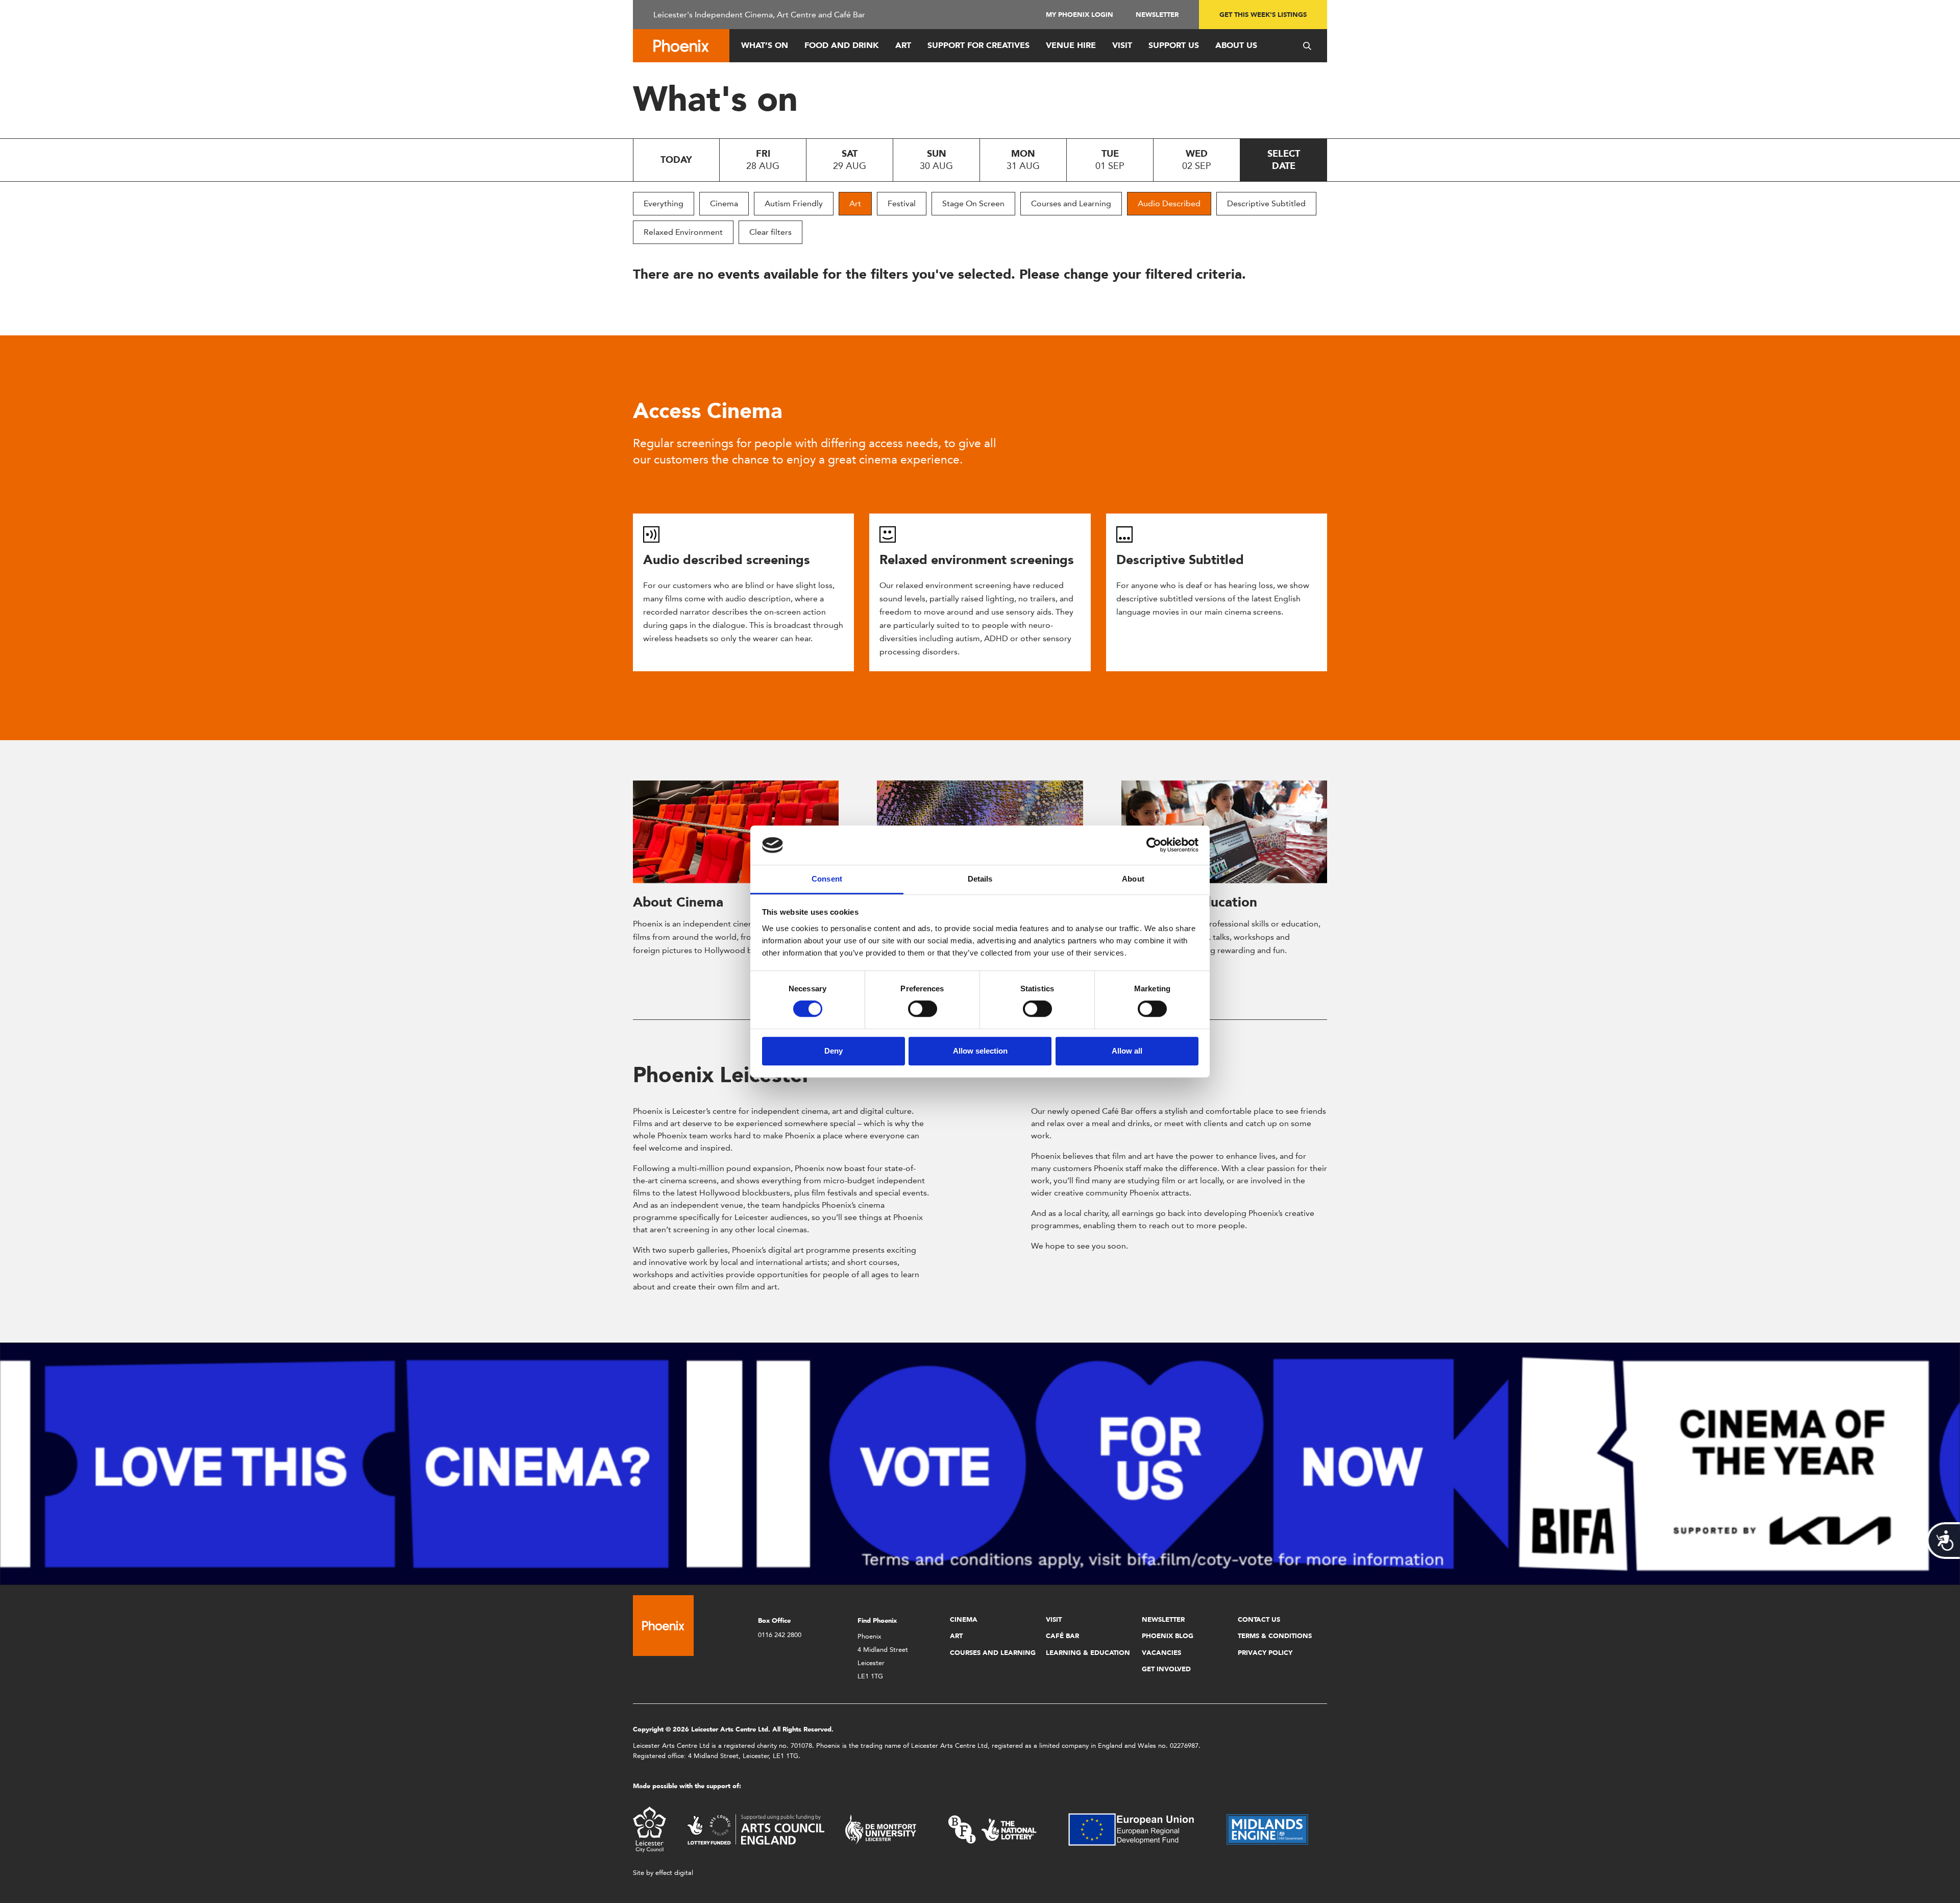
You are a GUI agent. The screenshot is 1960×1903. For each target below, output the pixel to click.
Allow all (1127, 1051)
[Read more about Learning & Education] (1224, 832)
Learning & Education (1088, 1653)
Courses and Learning (1071, 203)
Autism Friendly (794, 203)
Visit (1122, 45)
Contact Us (1259, 1619)
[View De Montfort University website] (881, 1829)
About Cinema (678, 902)
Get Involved (1166, 1669)
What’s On (765, 45)
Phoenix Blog (1168, 1636)
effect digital (674, 1873)
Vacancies (1161, 1653)
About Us (1236, 45)
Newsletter (1157, 15)
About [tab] (1133, 879)
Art (903, 45)
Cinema (724, 203)
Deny (834, 1051)
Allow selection (980, 1051)
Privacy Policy (1265, 1653)
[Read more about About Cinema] (736, 832)
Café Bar (1062, 1636)
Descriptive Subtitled (1266, 203)
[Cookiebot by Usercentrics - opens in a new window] (1154, 845)
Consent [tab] (827, 879)
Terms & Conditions (1275, 1636)
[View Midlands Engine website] (1267, 1829)
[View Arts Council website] (755, 1829)
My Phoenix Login (1080, 15)
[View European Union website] (1137, 1829)
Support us (1174, 45)
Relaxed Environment (683, 232)
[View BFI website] (992, 1829)
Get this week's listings (1263, 15)
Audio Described (1169, 203)
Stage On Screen (973, 203)
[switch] (923, 1009)
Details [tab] (980, 879)
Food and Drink (842, 45)
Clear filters (770, 232)
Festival (902, 203)
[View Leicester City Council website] (650, 1829)
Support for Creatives (978, 45)
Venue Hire (1071, 45)
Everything (664, 203)
